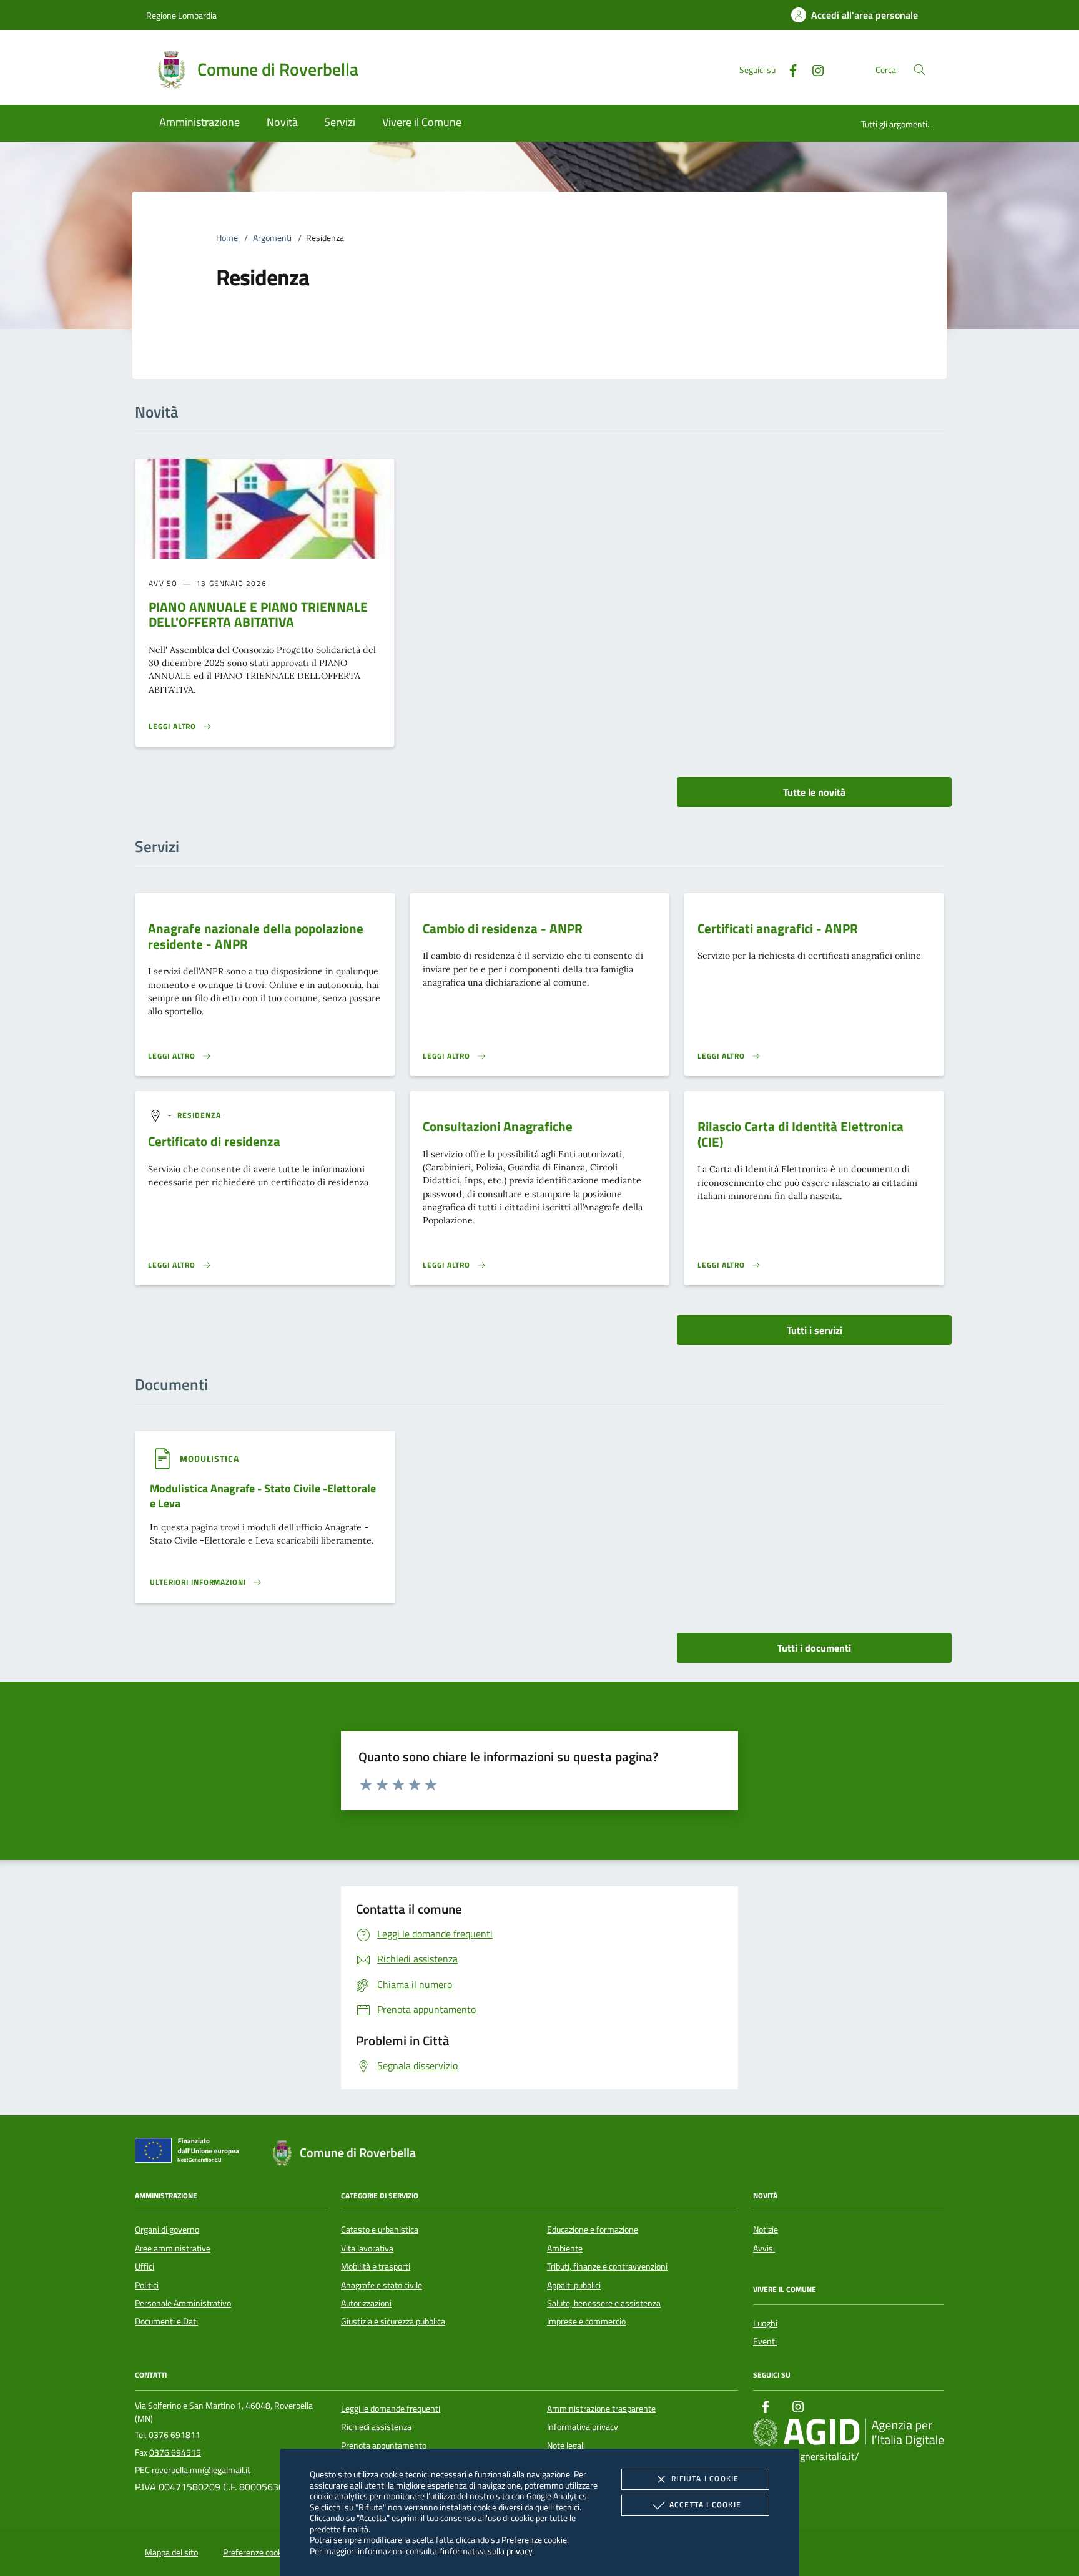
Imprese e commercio (586, 2321)
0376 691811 (175, 2435)
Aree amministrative (173, 2248)
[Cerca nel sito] (919, 70)
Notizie (766, 2230)
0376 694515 (175, 2452)
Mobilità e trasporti (376, 2266)
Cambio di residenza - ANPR (503, 928)
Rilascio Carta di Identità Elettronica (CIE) (801, 1134)
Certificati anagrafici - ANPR (778, 928)
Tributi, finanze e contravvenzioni (607, 2266)
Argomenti (272, 238)
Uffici (145, 2266)
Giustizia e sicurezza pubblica (393, 2321)
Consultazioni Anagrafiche (498, 1126)
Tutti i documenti (814, 1648)
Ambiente (565, 2248)
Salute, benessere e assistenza (604, 2303)
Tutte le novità (814, 792)
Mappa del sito (171, 2552)
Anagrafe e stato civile (382, 2285)
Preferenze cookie (534, 2539)
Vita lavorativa (367, 2248)
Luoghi (765, 2323)
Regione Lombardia (181, 15)
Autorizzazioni (366, 2303)
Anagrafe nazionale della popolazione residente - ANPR (256, 936)
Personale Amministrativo (183, 2303)
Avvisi (764, 2248)
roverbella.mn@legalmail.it (201, 2470)
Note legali (566, 2446)
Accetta (705, 2505)
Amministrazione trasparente (601, 2409)
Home (227, 238)
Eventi (765, 2341)
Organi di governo (167, 2230)
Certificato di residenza (214, 1141)
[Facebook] (788, 69)
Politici (147, 2285)
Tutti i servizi (815, 1330)
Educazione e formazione (593, 2230)
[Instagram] (813, 69)
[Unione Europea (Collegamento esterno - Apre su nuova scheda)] (190, 2153)
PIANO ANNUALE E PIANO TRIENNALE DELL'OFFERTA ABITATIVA (258, 615)
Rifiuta (705, 2478)
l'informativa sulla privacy (485, 2551)
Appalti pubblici (574, 2285)
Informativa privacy (583, 2427)
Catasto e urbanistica (380, 2230)
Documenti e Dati (166, 2321)
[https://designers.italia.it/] (849, 2432)
